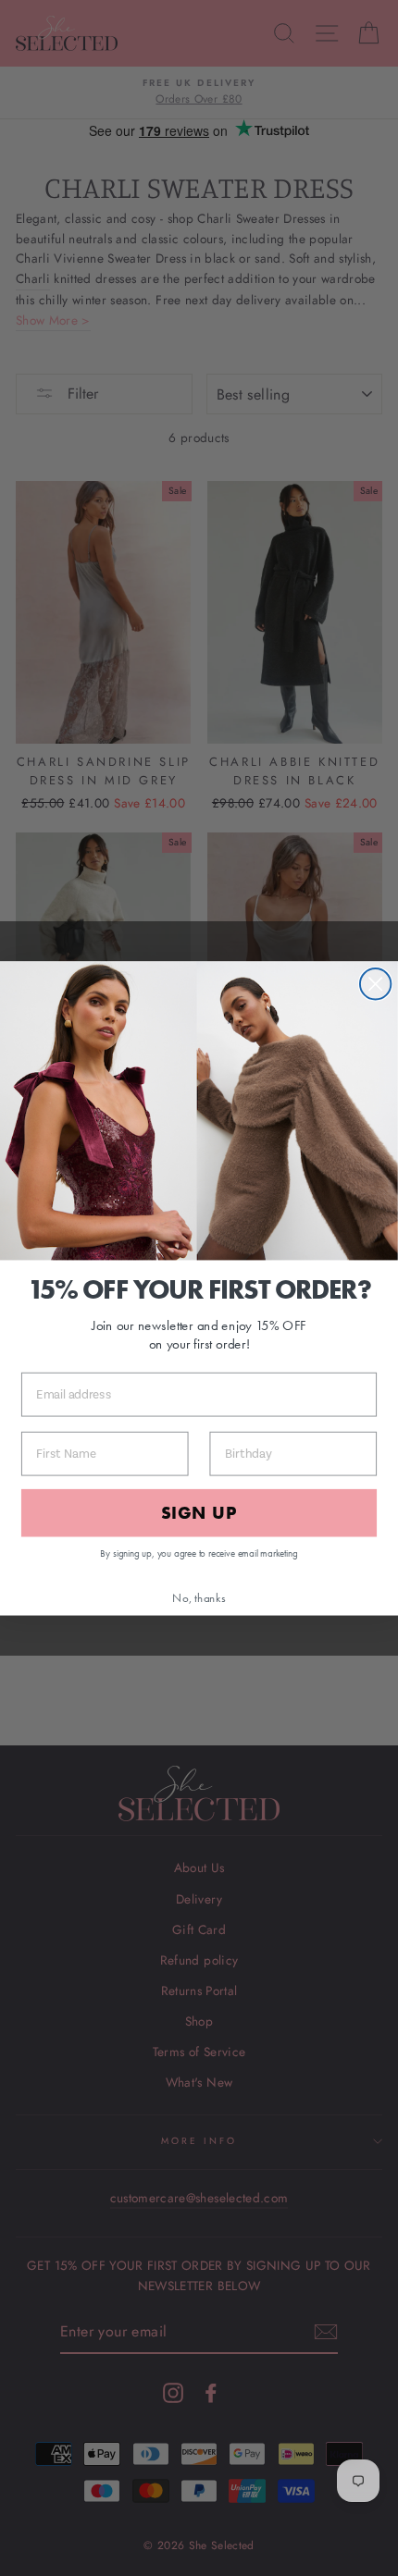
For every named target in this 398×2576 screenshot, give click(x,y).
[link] (199, 1110)
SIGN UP (199, 1513)
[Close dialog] (375, 984)
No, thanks (199, 1597)
